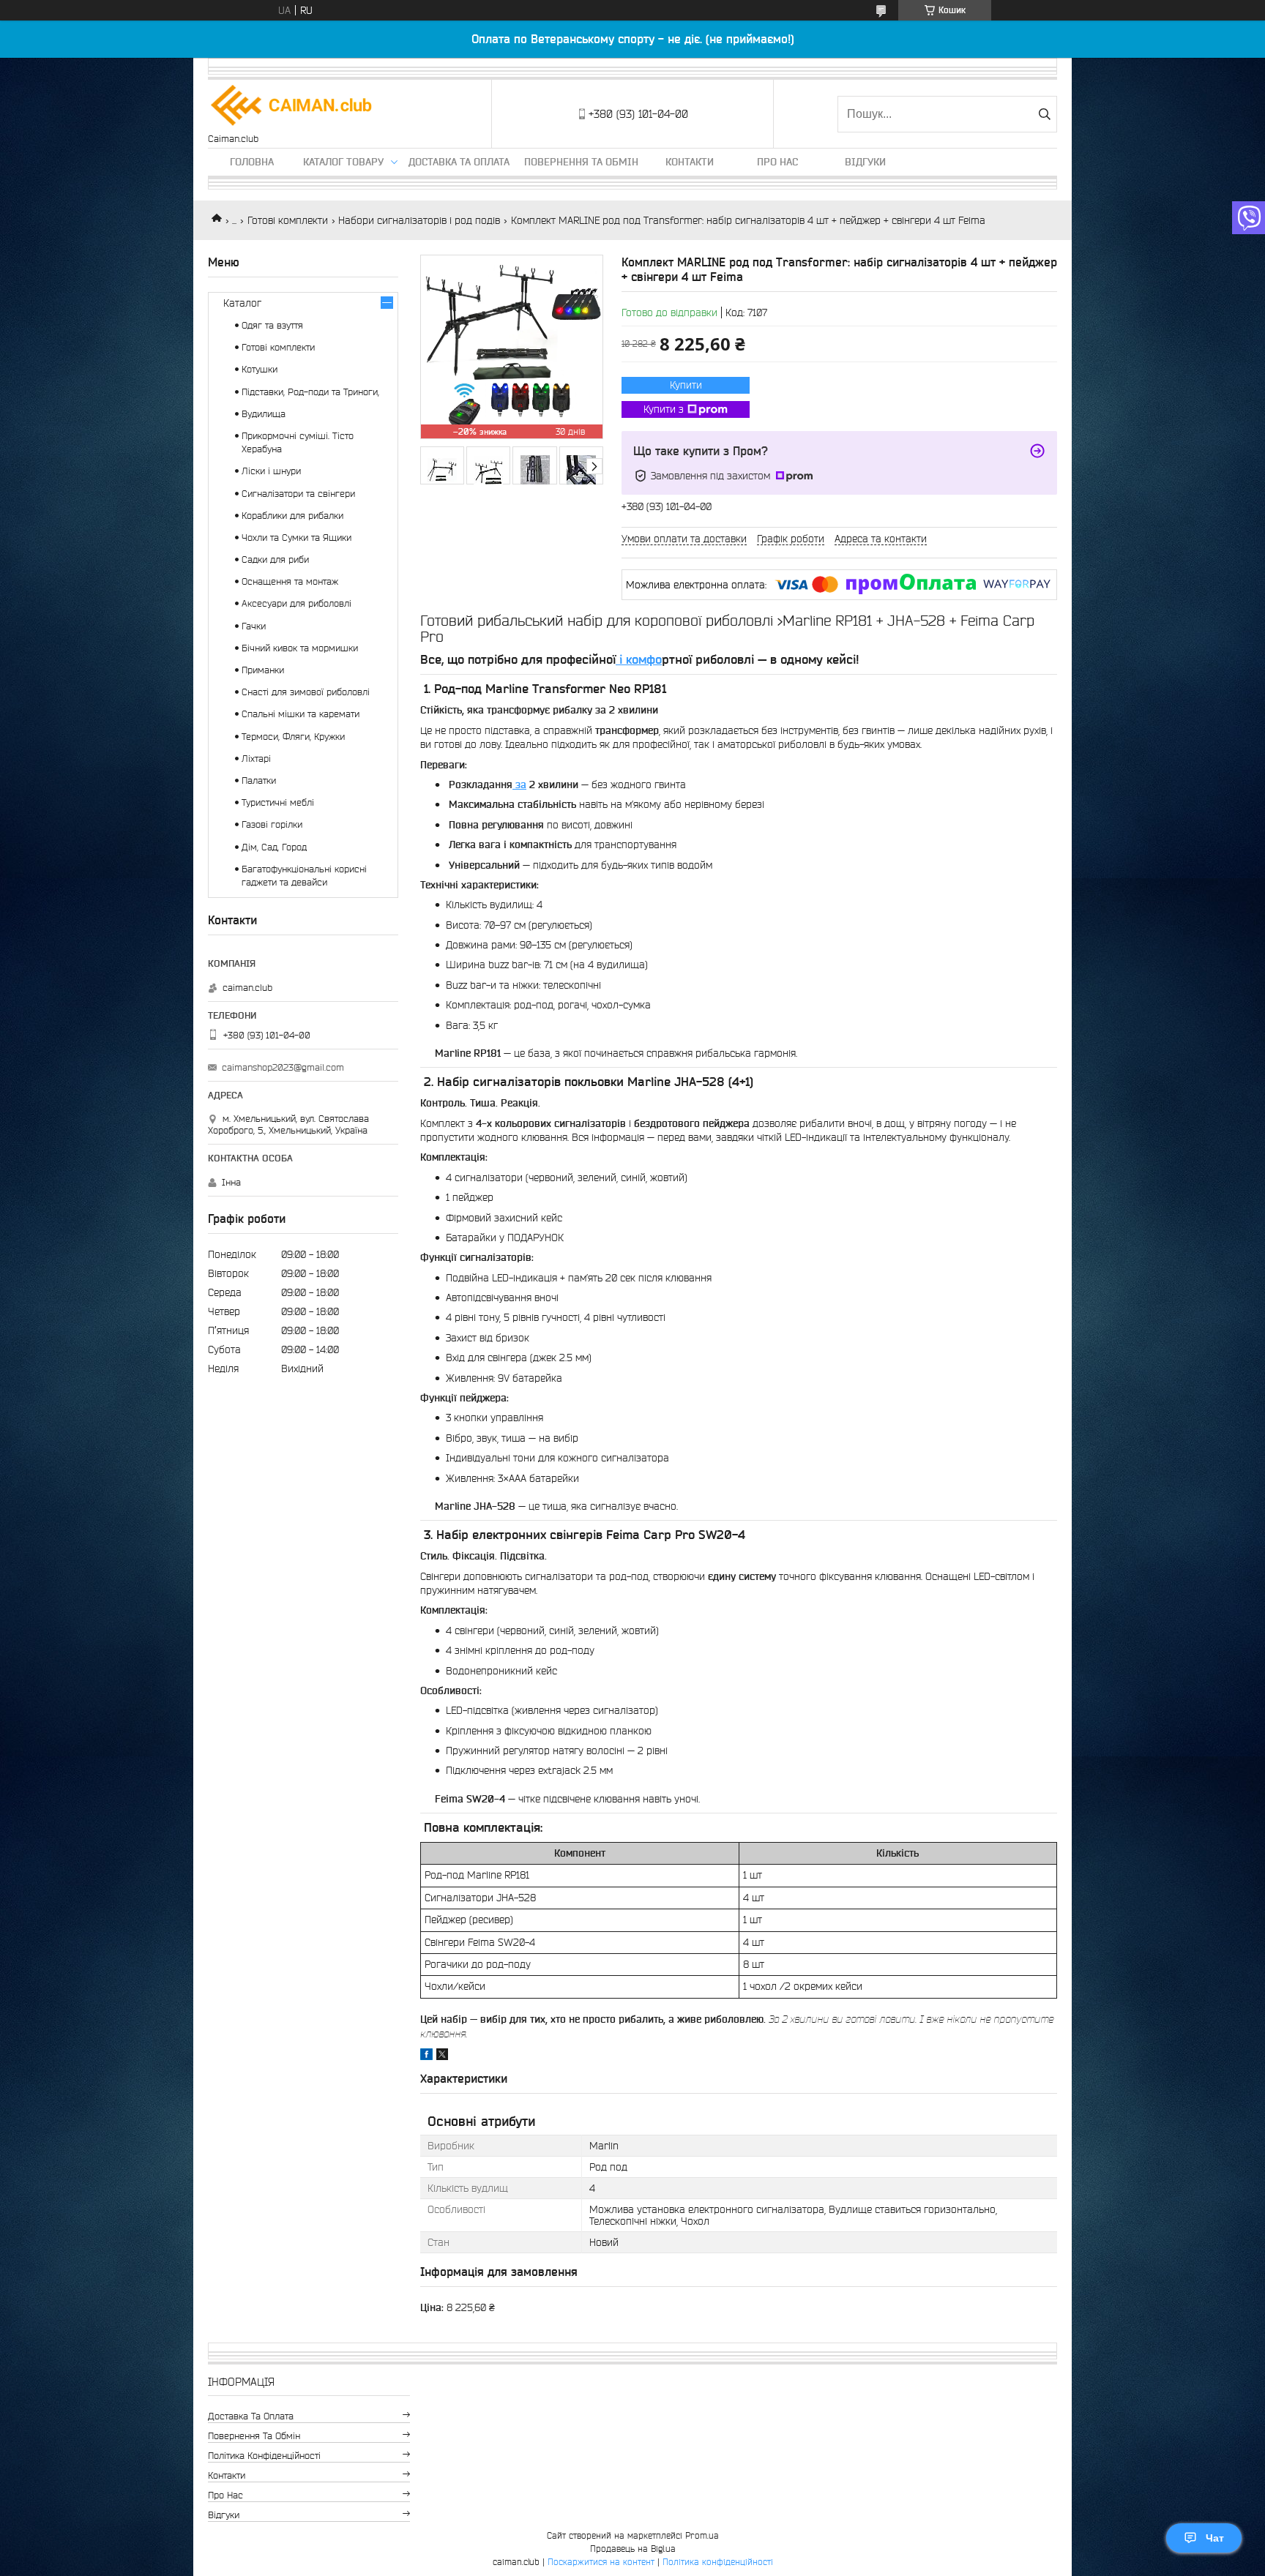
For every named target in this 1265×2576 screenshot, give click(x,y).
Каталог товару (343, 162)
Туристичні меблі (278, 802)
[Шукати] (1044, 114)
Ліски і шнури (271, 471)
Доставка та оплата (459, 162)
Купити (686, 385)
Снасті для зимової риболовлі (306, 692)
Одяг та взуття (272, 325)
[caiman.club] (292, 106)
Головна (252, 162)
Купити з (664, 409)
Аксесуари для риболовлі (296, 603)
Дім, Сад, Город (274, 847)
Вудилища (264, 414)
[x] (442, 2056)
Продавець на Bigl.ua (633, 2549)
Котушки (260, 369)
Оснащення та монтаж (290, 581)
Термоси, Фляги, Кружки (293, 737)
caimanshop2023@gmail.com (283, 1067)
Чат (1215, 2538)
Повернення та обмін (581, 162)
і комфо (639, 659)
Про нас (777, 162)
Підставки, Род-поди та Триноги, (310, 392)
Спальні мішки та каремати (301, 714)
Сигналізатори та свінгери (298, 494)
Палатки (259, 780)
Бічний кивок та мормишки (300, 648)
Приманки (263, 670)
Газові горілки (272, 824)
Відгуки (865, 162)
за (519, 785)
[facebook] (426, 2056)
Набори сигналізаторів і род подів (419, 220)
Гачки (254, 626)
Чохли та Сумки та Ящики (296, 538)
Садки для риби (275, 559)
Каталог (242, 303)
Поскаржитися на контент (601, 2562)
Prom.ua (702, 2535)
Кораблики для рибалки (292, 516)
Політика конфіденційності (264, 2456)
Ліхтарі (256, 759)
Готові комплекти (288, 220)
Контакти (690, 162)
